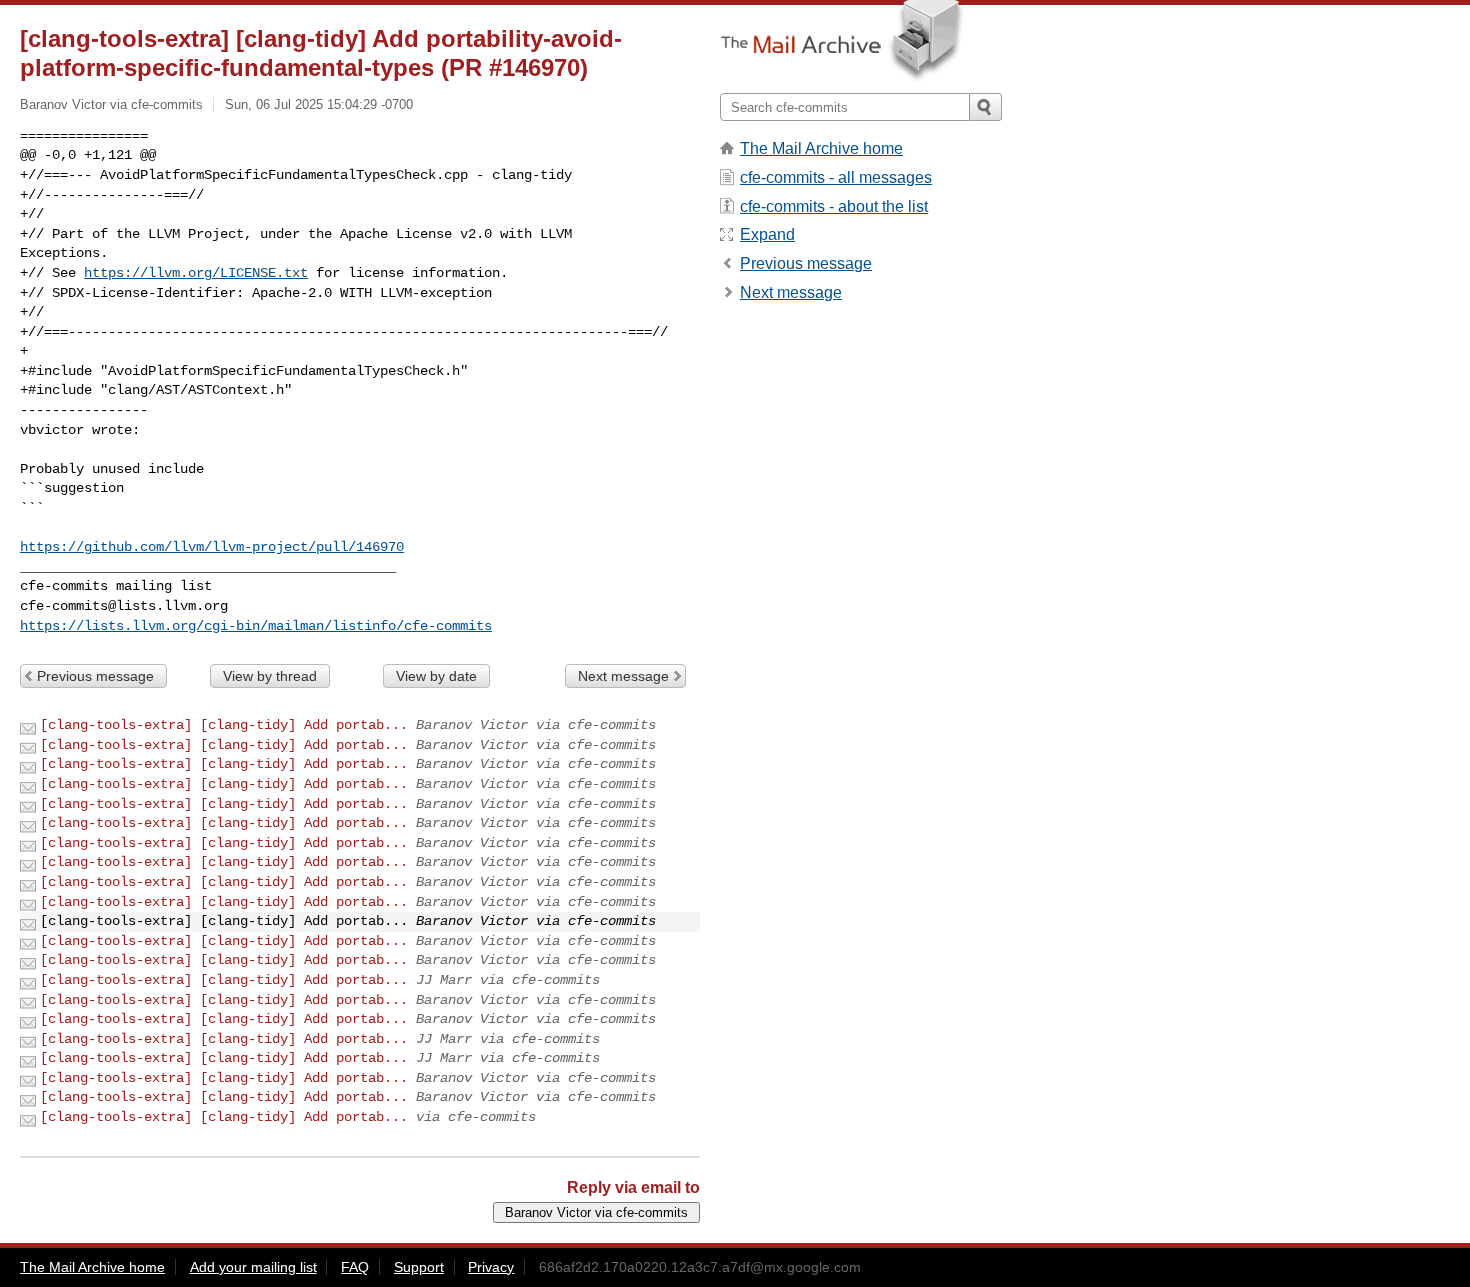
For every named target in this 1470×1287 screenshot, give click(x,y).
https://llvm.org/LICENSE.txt (196, 273)
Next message (623, 676)
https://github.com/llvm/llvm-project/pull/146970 (212, 547)
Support (419, 1267)
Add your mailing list (253, 1267)
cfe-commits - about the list (834, 206)
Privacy (491, 1267)
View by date (436, 676)
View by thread (270, 676)
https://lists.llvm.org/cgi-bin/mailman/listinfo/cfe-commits (256, 626)
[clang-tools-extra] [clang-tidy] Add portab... (224, 725)
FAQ (355, 1267)
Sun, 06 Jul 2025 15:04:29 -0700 (319, 104)
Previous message (95, 676)
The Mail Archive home (821, 148)
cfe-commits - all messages (836, 177)
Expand (767, 234)
